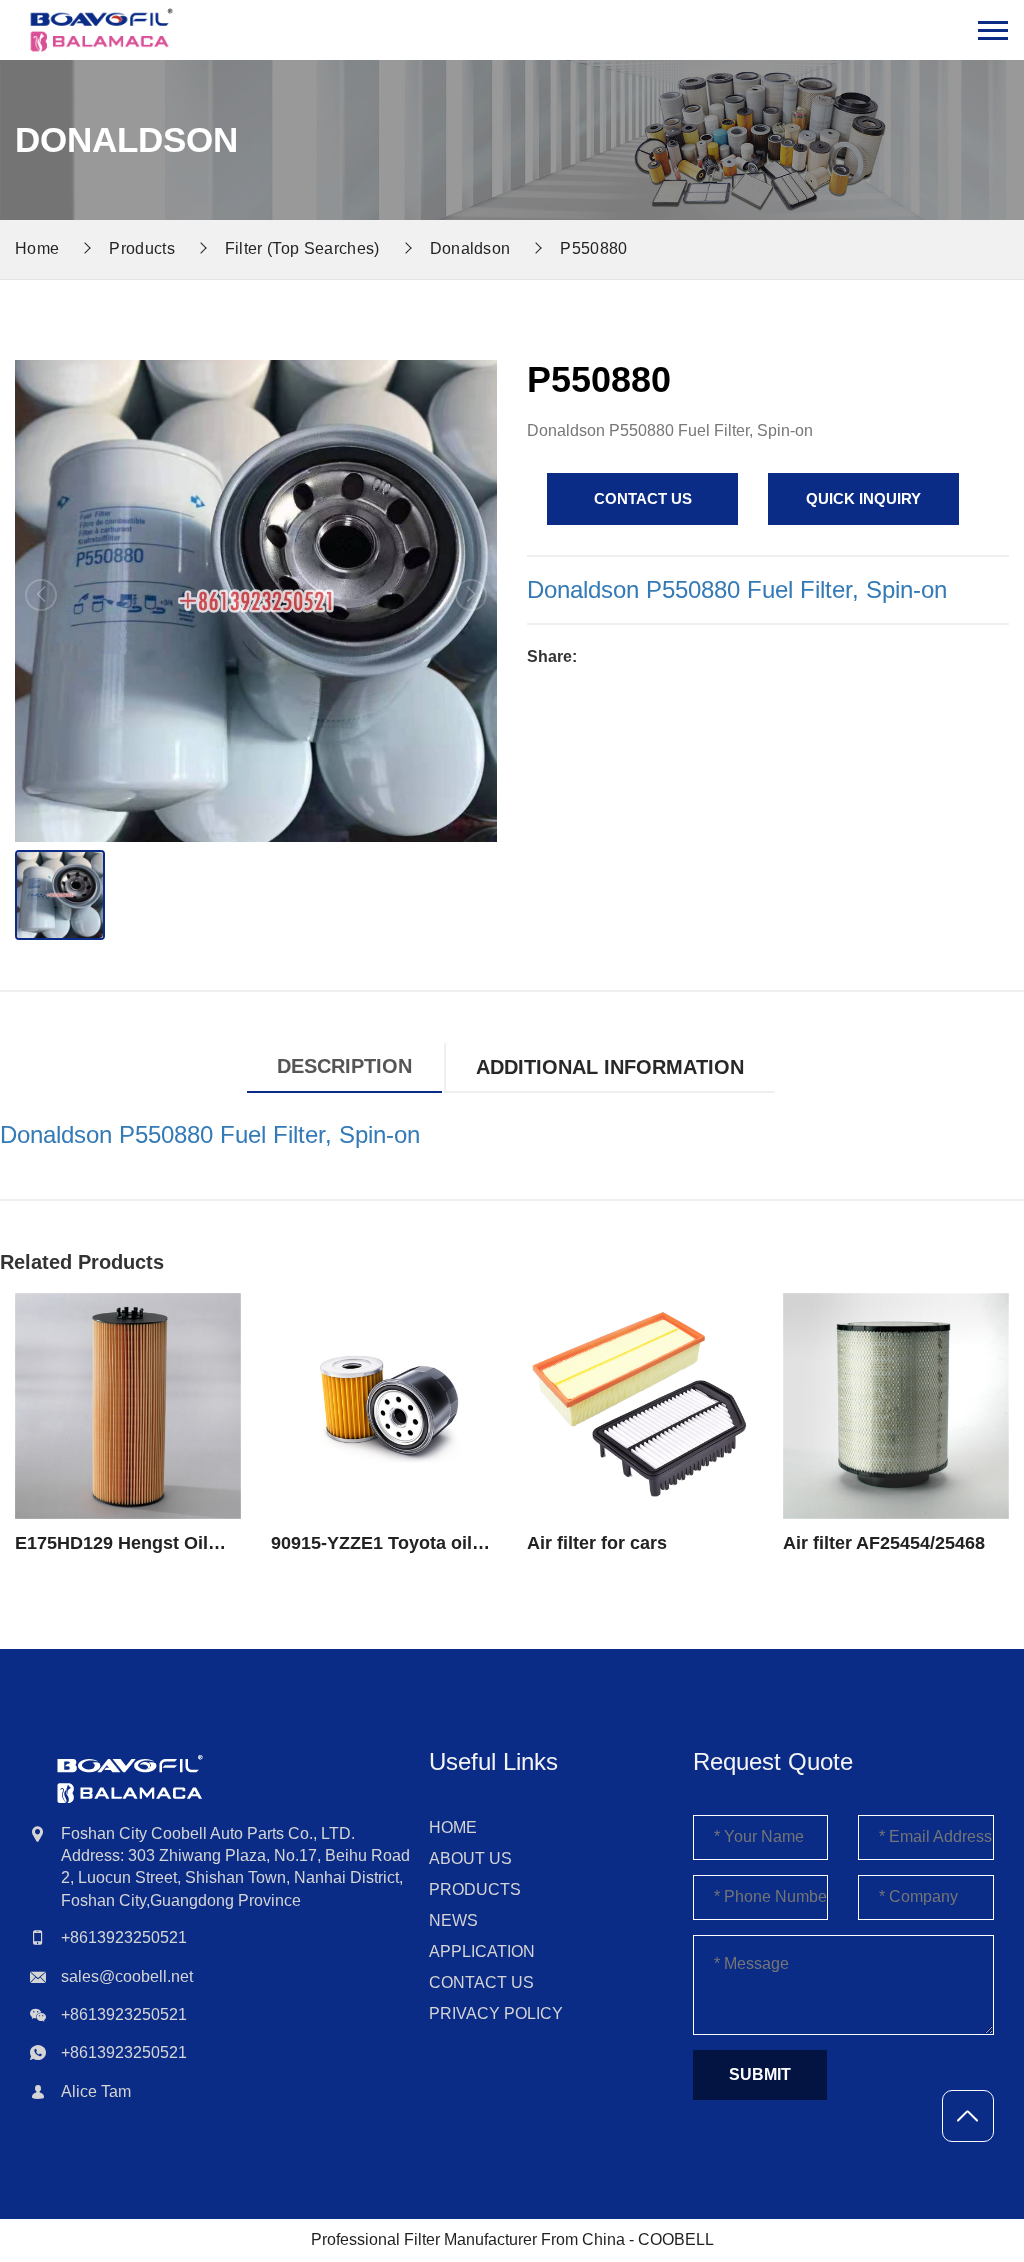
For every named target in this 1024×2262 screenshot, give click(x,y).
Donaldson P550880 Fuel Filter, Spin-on (737, 589)
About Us (470, 1858)
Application (482, 1951)
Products (142, 248)
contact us (643, 498)
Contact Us (481, 1982)
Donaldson (470, 248)
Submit (760, 2074)
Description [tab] (344, 1066)
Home (453, 1827)
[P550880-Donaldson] (101, 30)
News (453, 1920)
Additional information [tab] (610, 1067)
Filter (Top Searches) (302, 248)
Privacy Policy (496, 2013)
